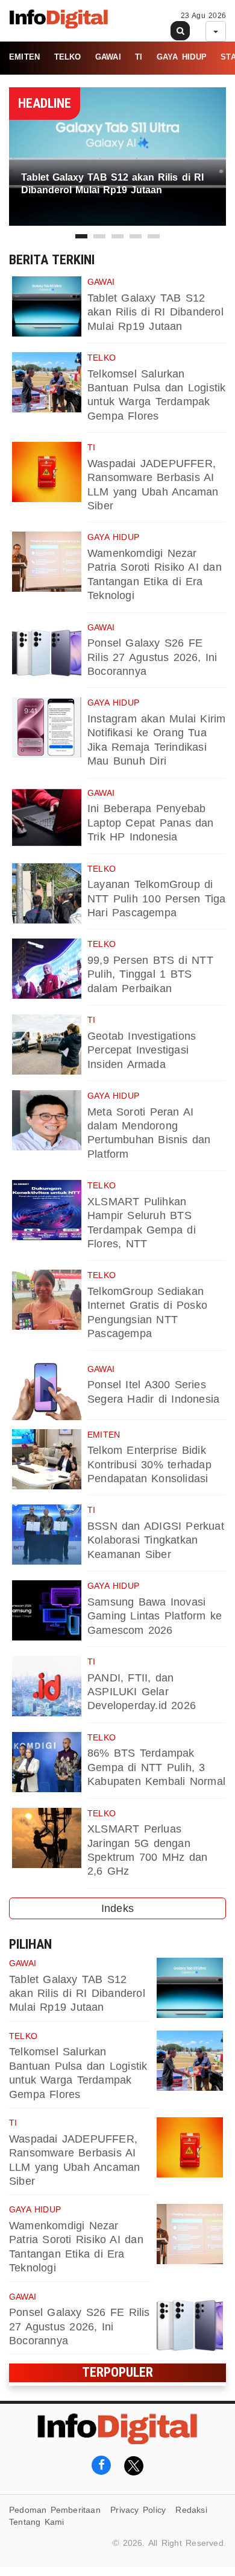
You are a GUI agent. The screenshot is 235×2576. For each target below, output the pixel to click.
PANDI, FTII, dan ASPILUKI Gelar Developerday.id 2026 (142, 1692)
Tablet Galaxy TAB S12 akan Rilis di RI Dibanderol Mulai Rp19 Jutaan (155, 312)
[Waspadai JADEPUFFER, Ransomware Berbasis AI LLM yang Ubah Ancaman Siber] (47, 472)
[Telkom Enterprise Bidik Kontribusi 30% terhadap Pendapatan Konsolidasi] (47, 1459)
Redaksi (191, 2510)
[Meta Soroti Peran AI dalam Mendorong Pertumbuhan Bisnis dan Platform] (47, 1120)
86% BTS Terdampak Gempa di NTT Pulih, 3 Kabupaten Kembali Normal (156, 1767)
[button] (81, 236)
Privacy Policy (138, 2510)
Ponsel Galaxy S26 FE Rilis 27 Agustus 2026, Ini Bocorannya (152, 657)
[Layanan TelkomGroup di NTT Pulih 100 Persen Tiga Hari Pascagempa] (47, 893)
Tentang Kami (37, 2522)
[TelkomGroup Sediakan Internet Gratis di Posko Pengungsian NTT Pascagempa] (47, 1300)
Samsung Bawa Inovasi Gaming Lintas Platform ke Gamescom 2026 (155, 1616)
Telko (68, 57)
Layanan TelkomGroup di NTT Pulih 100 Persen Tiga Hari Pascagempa (156, 898)
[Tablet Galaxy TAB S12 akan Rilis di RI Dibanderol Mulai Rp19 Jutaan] (47, 306)
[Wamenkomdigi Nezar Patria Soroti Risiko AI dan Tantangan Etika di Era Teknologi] (47, 562)
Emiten (24, 57)
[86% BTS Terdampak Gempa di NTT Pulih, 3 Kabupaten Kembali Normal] (47, 1762)
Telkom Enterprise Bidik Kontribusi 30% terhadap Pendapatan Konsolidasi (149, 1464)
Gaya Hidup (182, 57)
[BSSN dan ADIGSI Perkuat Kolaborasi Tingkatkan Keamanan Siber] (47, 1535)
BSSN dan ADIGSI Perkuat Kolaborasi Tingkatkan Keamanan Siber (156, 1540)
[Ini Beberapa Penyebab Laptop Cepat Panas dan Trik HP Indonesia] (47, 818)
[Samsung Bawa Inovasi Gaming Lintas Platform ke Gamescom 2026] (47, 1610)
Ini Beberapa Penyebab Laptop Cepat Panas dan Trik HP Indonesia (151, 823)
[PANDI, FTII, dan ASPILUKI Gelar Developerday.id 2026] (47, 1686)
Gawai (108, 57)
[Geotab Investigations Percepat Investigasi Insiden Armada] (47, 1044)
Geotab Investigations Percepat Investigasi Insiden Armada (142, 1050)
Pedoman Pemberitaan (55, 2510)
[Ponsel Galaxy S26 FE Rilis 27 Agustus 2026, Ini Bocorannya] (47, 652)
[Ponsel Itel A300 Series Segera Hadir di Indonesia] (47, 1390)
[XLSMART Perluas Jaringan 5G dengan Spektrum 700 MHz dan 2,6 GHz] (47, 1838)
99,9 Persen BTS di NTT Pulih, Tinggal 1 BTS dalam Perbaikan (150, 974)
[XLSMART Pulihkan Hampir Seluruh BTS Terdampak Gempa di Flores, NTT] (47, 1210)
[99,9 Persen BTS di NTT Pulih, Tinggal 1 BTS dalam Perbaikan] (47, 969)
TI (139, 57)
